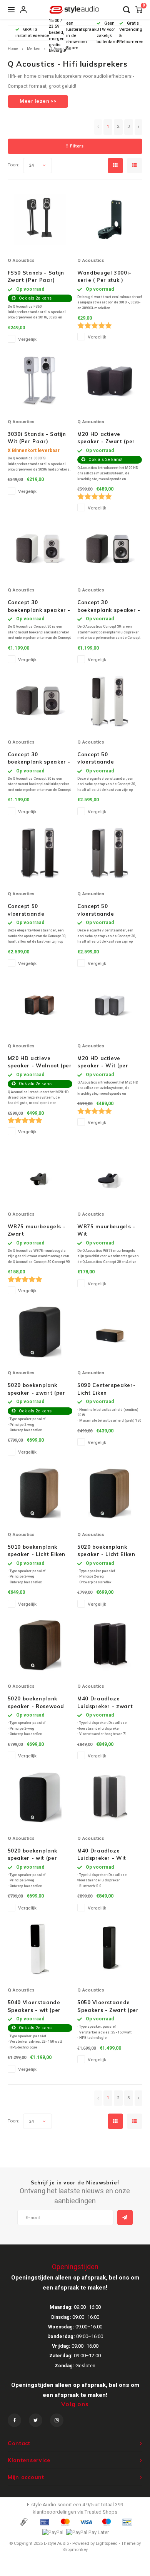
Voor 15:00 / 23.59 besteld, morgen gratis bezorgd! (57, 33)
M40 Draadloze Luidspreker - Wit (102, 1854)
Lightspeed (107, 2543)
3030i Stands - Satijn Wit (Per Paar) (37, 438)
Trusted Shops (101, 2512)
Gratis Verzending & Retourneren (131, 32)
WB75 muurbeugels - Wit (106, 1230)
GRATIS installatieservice (32, 33)
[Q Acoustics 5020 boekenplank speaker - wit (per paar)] (40, 1797)
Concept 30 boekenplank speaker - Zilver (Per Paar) (39, 759)
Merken (34, 49)
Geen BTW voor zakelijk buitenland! (108, 32)
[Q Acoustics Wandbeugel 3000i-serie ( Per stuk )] (110, 219)
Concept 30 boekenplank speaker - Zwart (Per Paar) (109, 606)
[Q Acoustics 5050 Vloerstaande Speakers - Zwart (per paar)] (110, 1949)
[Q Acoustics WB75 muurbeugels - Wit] (110, 1173)
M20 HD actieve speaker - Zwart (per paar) (106, 438)
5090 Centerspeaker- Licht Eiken (106, 1389)
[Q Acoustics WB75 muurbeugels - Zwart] (40, 1173)
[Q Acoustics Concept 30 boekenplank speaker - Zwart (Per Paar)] (110, 549)
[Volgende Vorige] (138, 127)
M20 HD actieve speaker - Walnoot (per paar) (40, 1062)
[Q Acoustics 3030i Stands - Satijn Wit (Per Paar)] (40, 381)
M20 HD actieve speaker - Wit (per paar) (103, 1062)
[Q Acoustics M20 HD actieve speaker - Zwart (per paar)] (110, 381)
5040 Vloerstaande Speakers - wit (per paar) (34, 2007)
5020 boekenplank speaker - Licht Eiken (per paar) (106, 1551)
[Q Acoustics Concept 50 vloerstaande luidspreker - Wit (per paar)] (110, 701)
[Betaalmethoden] (23, 2522)
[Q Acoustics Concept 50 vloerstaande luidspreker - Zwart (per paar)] (40, 853)
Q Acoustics (60, 49)
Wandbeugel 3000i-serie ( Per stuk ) (104, 276)
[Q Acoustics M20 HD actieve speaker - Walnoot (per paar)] (40, 1005)
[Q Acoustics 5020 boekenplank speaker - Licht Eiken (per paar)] (110, 1494)
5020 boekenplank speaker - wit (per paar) (32, 1855)
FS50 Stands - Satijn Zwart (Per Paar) (36, 276)
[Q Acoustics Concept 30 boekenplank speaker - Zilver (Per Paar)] (40, 701)
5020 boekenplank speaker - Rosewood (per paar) (36, 1703)
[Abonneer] (125, 2218)
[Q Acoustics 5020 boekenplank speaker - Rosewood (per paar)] (40, 1645)
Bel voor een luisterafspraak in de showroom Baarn (81, 33)
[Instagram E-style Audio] (57, 2420)
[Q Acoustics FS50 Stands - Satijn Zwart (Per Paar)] (40, 219)
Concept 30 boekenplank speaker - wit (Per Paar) (39, 606)
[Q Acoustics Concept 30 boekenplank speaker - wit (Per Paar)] (40, 549)
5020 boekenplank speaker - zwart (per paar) (37, 1389)
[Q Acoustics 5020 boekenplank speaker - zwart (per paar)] (40, 1332)
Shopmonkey (75, 2550)
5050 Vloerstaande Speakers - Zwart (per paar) (108, 2007)
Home (13, 49)
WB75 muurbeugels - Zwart (37, 1230)
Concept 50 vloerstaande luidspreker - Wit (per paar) (107, 759)
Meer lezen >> (38, 101)
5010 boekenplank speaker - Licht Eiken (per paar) (37, 1551)
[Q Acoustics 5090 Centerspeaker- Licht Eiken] (110, 1332)
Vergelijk (27, 339)
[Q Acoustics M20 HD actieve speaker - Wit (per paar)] (110, 1005)
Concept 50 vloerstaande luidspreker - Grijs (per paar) (109, 910)
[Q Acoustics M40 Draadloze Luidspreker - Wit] (110, 1797)
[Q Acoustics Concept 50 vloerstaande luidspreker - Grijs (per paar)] (110, 853)
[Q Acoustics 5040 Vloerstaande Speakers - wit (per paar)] (40, 1949)
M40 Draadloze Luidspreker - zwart (105, 1702)
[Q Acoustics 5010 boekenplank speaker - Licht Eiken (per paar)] (40, 1494)
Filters (77, 146)
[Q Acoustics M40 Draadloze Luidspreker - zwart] (110, 1645)
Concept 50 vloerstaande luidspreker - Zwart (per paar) (35, 910)
